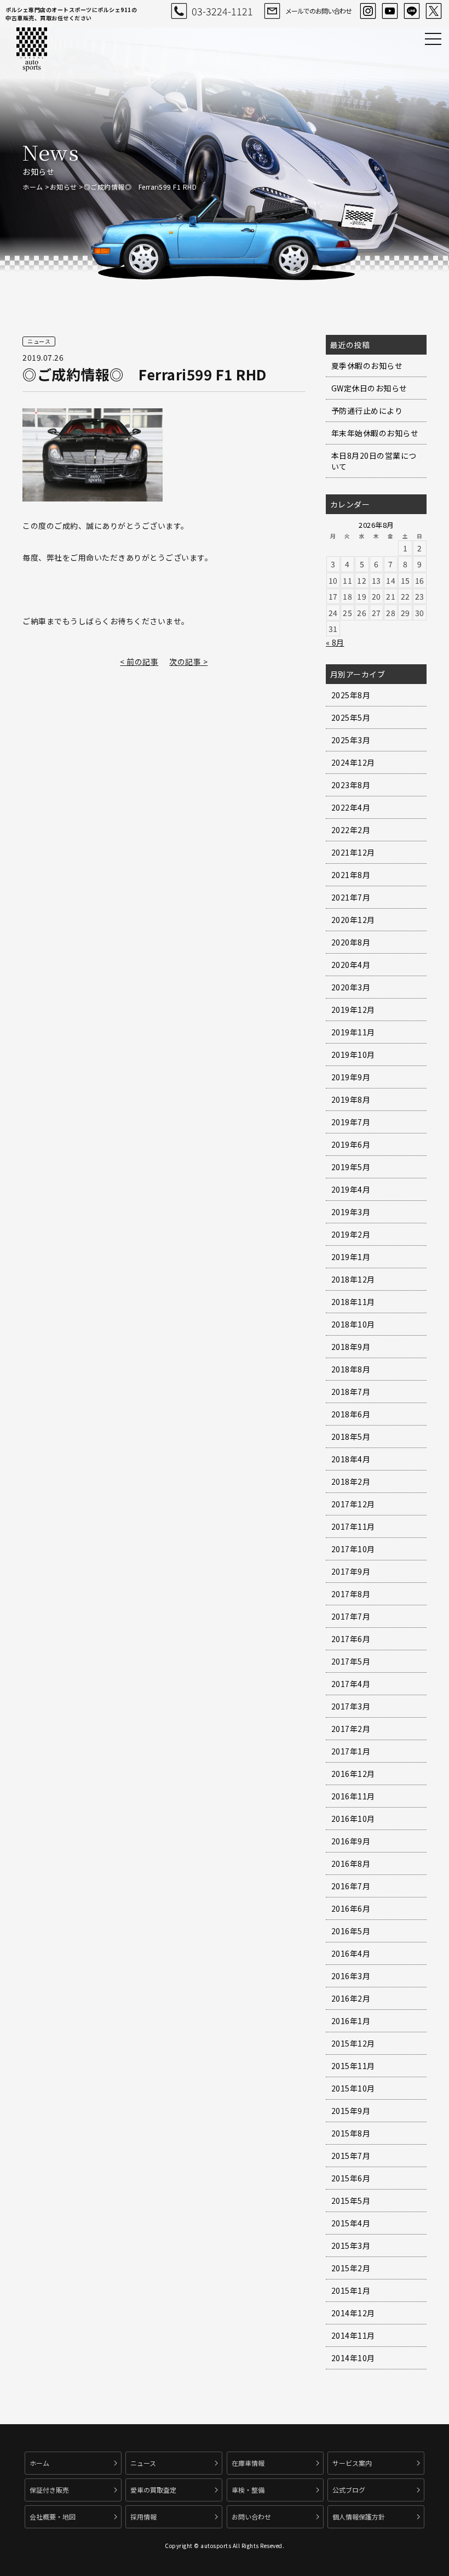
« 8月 (335, 642)
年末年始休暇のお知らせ (375, 433)
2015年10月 (353, 2088)
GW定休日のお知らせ (369, 388)
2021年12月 (353, 852)
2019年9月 (351, 1077)
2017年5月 (351, 1661)
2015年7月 (351, 2156)
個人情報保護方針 (359, 2517)
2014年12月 (353, 2313)
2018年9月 (351, 1347)
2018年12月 (353, 1279)
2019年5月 (351, 1167)
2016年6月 (351, 1908)
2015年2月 (351, 2268)
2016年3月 (351, 1976)
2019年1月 (351, 1257)
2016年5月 (351, 1931)
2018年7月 (351, 1392)
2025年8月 (351, 695)
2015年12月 (353, 2043)
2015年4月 (351, 2223)
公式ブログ (349, 2490)
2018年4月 (351, 1459)
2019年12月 (353, 1010)
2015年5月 (351, 2201)
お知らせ (64, 187)
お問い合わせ (251, 2517)
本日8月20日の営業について (374, 461)
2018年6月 (351, 1414)
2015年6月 (351, 2178)
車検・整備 (248, 2490)
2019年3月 (351, 1212)
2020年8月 (351, 942)
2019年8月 (351, 1099)
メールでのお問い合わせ (318, 11)
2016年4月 (351, 1953)
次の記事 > (188, 662)
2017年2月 (351, 1729)
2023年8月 (351, 785)
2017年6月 (351, 1639)
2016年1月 (351, 2021)
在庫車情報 (248, 2463)
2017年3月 (351, 1706)
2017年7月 (351, 1616)
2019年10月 (353, 1055)
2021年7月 (351, 897)
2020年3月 (351, 987)
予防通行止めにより (367, 411)
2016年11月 (353, 1796)
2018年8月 (351, 1369)
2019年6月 (351, 1144)
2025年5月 (351, 717)
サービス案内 (352, 2463)
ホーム (33, 187)
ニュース (143, 2463)
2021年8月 (351, 875)
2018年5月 (351, 1437)
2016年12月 (353, 1774)
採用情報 (143, 2517)
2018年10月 (353, 1324)
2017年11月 (353, 1526)
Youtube (390, 11)
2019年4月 (351, 1189)
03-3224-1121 (222, 11)
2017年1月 (351, 1751)
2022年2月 (351, 830)
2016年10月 (353, 1819)
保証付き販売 (49, 2490)
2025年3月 (351, 740)
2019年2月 (351, 1234)
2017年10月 (353, 1549)
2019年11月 (353, 1032)
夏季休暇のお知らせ (367, 366)
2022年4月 (351, 807)
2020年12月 (353, 920)
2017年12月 (353, 1504)
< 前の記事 (139, 662)
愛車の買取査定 (153, 2490)
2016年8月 (351, 1863)
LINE (412, 11)
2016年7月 (351, 1886)
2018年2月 (351, 1481)
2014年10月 (353, 2358)
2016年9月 (351, 1841)
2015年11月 (353, 2066)
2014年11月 (353, 2335)
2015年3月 (351, 2246)
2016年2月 (351, 1998)
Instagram (368, 11)
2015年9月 (351, 2111)
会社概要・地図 (53, 2517)
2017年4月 (351, 1684)
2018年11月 (353, 1302)
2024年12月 (353, 762)
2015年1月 (351, 2290)
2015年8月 (351, 2133)
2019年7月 (351, 1122)
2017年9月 (351, 1571)
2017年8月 (351, 1594)
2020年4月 (351, 965)
